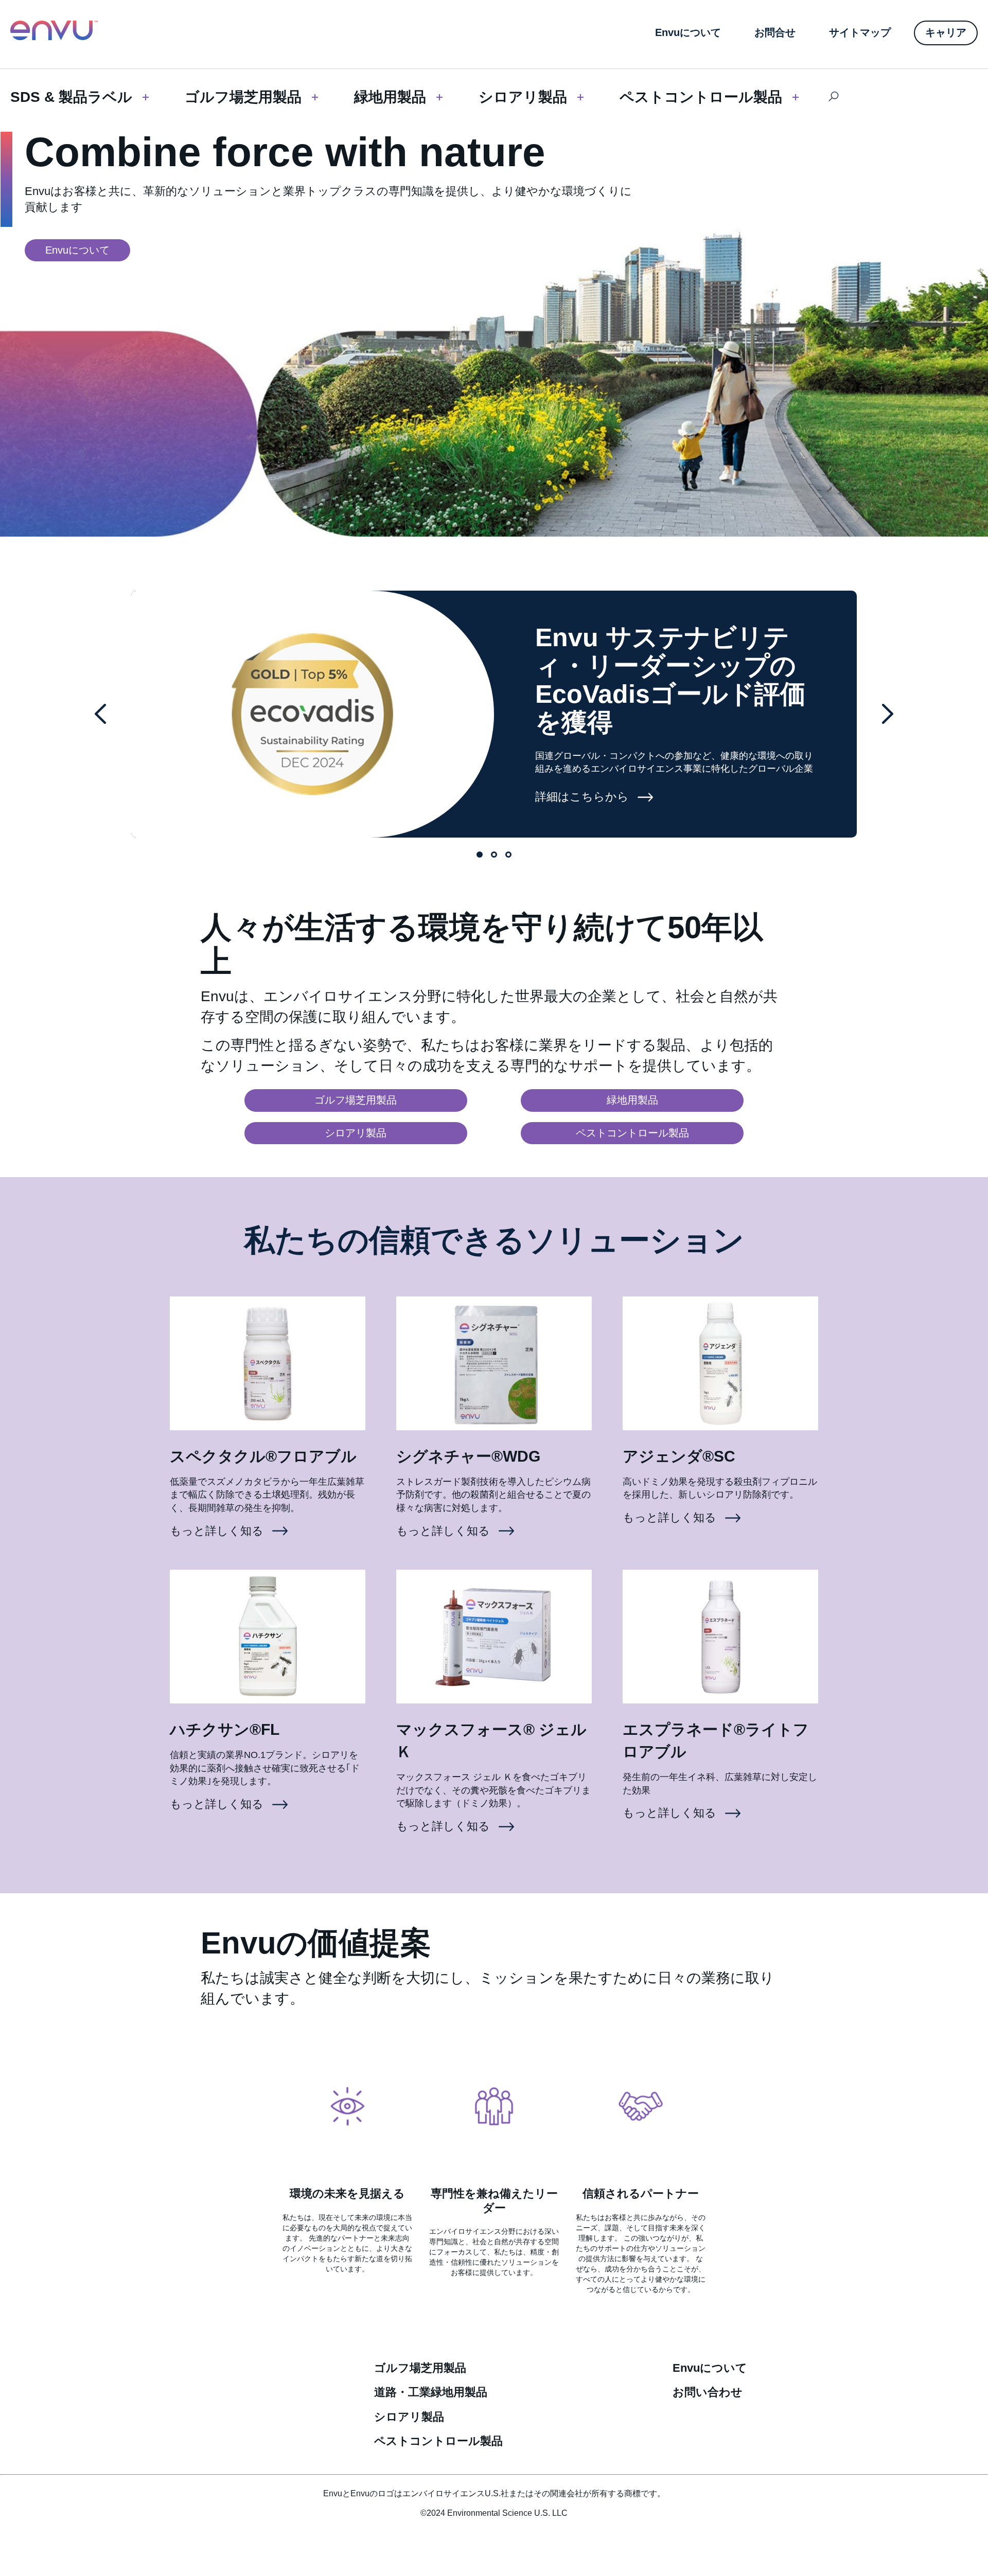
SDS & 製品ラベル (71, 97)
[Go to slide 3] (508, 855)
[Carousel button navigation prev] (100, 714)
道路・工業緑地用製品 (431, 2392)
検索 (833, 97)
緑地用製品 (390, 97)
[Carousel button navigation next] (888, 714)
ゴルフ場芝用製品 (243, 97)
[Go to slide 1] (480, 855)
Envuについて (710, 2368)
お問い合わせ (708, 2392)
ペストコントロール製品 (701, 97)
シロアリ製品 (523, 97)
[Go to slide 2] (494, 855)
